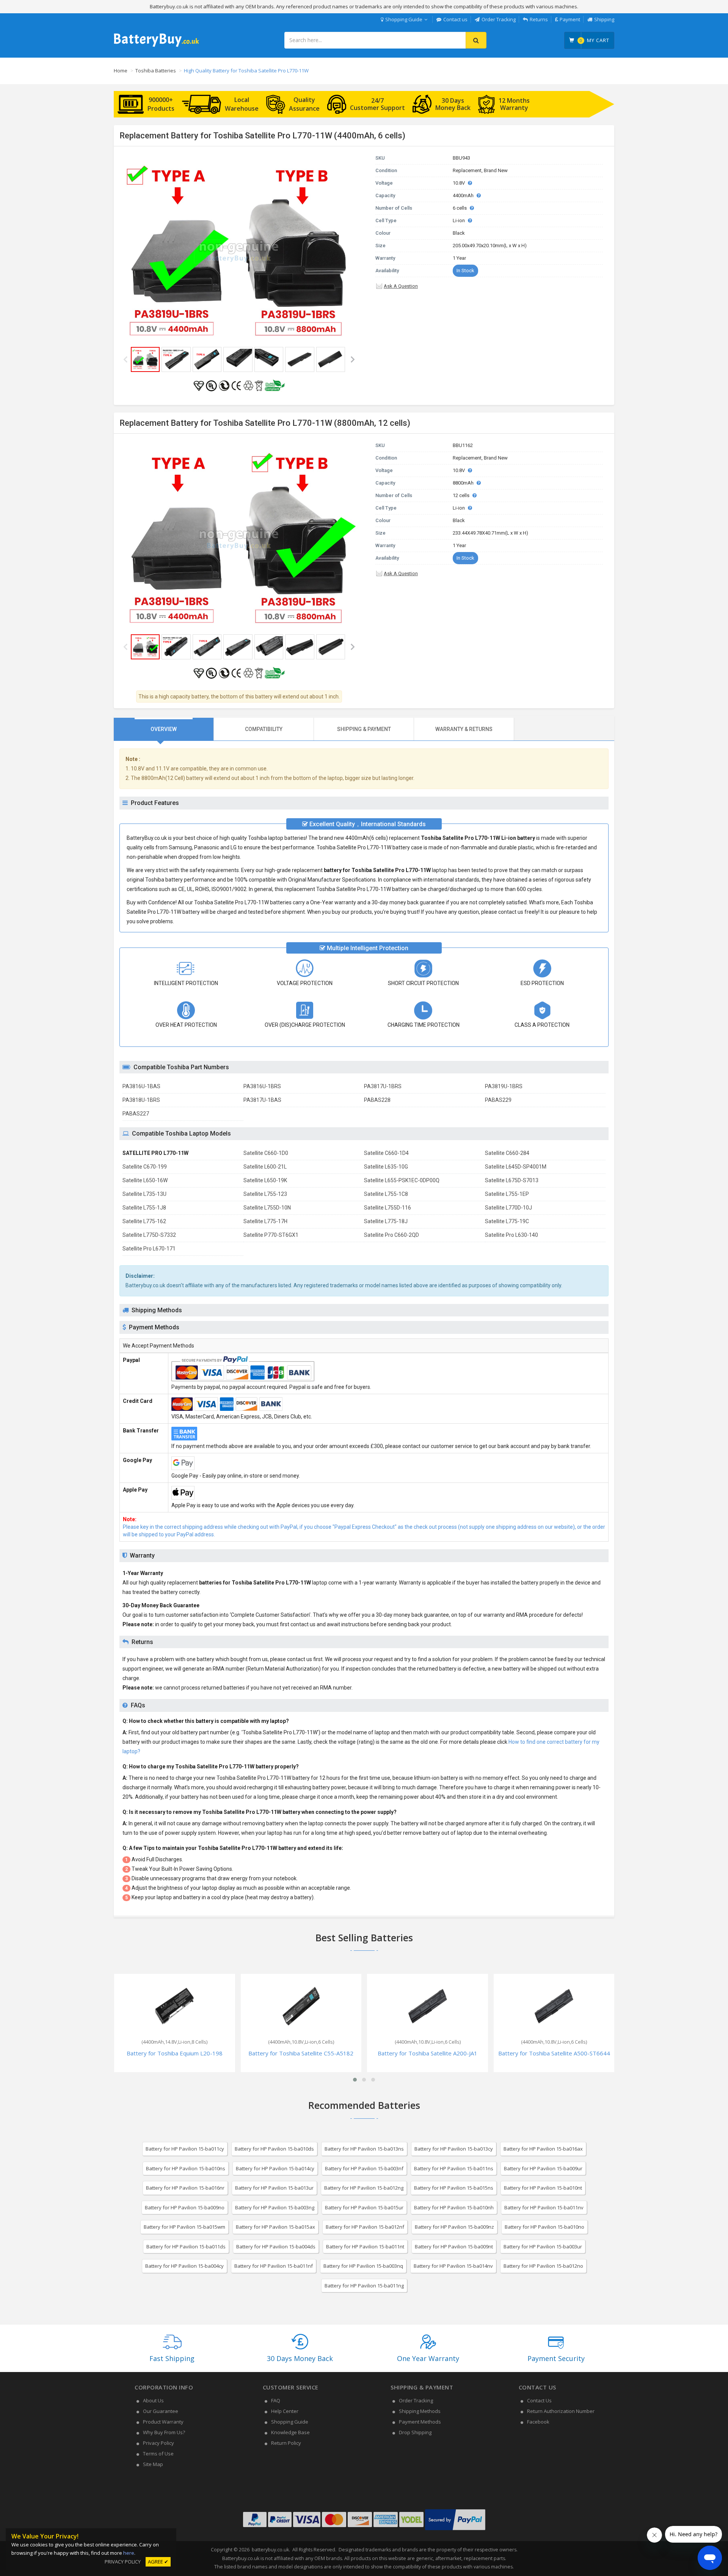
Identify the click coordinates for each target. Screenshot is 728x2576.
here (129, 2553)
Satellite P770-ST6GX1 (271, 1235)
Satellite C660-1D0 (266, 1153)
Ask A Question (401, 286)
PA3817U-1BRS (383, 1086)
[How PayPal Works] (455, 2530)
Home (121, 71)
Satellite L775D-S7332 (149, 1235)
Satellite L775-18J (386, 1221)
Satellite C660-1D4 (386, 1153)
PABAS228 (377, 1100)
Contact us (455, 19)
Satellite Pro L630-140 (511, 1235)
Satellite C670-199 (145, 1167)
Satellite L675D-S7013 (512, 1180)
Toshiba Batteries (156, 71)
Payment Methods (420, 2422)
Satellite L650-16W (145, 1180)
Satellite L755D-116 (388, 1208)
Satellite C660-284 (507, 1153)
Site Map (153, 2464)
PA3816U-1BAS (141, 1086)
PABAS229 (498, 1100)
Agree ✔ (158, 2562)
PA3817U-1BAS (262, 1100)
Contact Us (539, 2400)
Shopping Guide (404, 19)
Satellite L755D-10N (267, 1208)
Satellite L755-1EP (507, 1194)
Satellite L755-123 (265, 1194)
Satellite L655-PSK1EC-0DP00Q (402, 1180)
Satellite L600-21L (265, 1167)
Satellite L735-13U (144, 1194)
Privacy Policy (158, 2443)
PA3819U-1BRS (504, 1086)
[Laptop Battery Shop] (156, 46)
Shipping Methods (420, 2411)
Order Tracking (499, 19)
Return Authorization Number (561, 2411)
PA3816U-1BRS (262, 1086)
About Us (153, 2400)
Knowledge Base (290, 2432)
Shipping (604, 19)
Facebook (538, 2422)
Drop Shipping (415, 2432)
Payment (570, 19)
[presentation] (164, 729)
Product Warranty (163, 2422)
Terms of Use (158, 2454)
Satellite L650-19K (265, 1180)
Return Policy (286, 2443)
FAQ (276, 2400)
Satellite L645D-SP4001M (516, 1167)
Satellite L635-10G (386, 1167)
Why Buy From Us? (164, 2432)
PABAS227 (136, 1114)
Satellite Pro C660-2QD (391, 1235)
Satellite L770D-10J (508, 1208)
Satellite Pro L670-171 (149, 1249)
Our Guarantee (161, 2411)
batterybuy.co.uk (270, 2550)
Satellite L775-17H (265, 1221)
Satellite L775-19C (507, 1221)
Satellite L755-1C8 (386, 1194)
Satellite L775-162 (144, 1221)
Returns (539, 19)
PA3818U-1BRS (141, 1100)
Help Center (285, 2411)
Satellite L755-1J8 (144, 1208)
